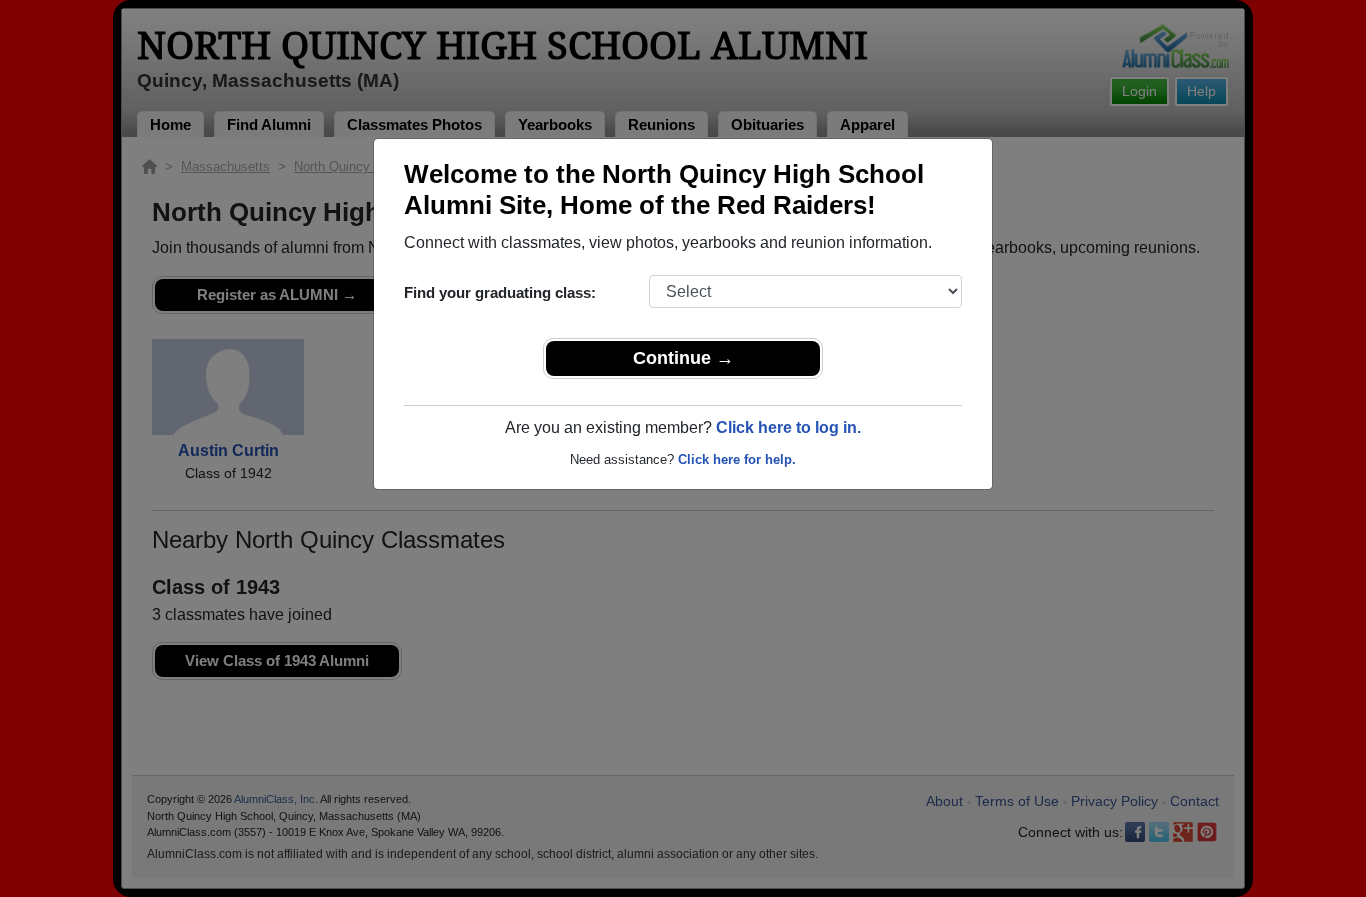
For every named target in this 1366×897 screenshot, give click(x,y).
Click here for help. (737, 459)
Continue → (683, 358)
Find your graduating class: (500, 292)
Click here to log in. (788, 427)
